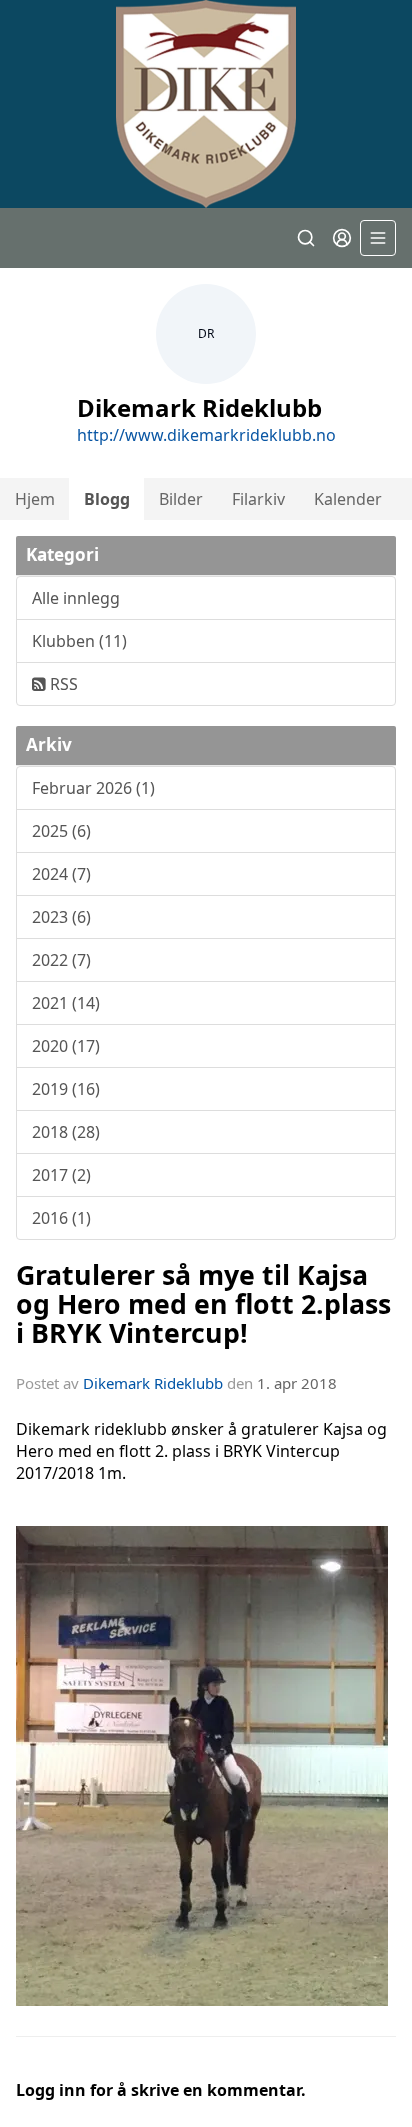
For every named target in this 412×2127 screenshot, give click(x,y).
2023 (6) (61, 917)
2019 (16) (66, 1089)
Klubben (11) (79, 641)
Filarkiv (258, 499)
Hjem (35, 499)
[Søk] (306, 238)
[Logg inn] (342, 238)
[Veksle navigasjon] (378, 238)
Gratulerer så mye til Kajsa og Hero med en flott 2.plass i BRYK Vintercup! (203, 1304)
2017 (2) (61, 1175)
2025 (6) (61, 831)
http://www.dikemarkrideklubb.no (206, 435)
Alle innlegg (76, 598)
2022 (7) (61, 960)
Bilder (181, 499)
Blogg (107, 499)
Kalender (348, 499)
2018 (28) (66, 1132)
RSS (62, 684)
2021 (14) (66, 1003)
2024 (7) (61, 874)
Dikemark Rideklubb (153, 1383)
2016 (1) (61, 1218)
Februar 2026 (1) (93, 788)
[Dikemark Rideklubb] (206, 104)
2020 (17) (66, 1046)
